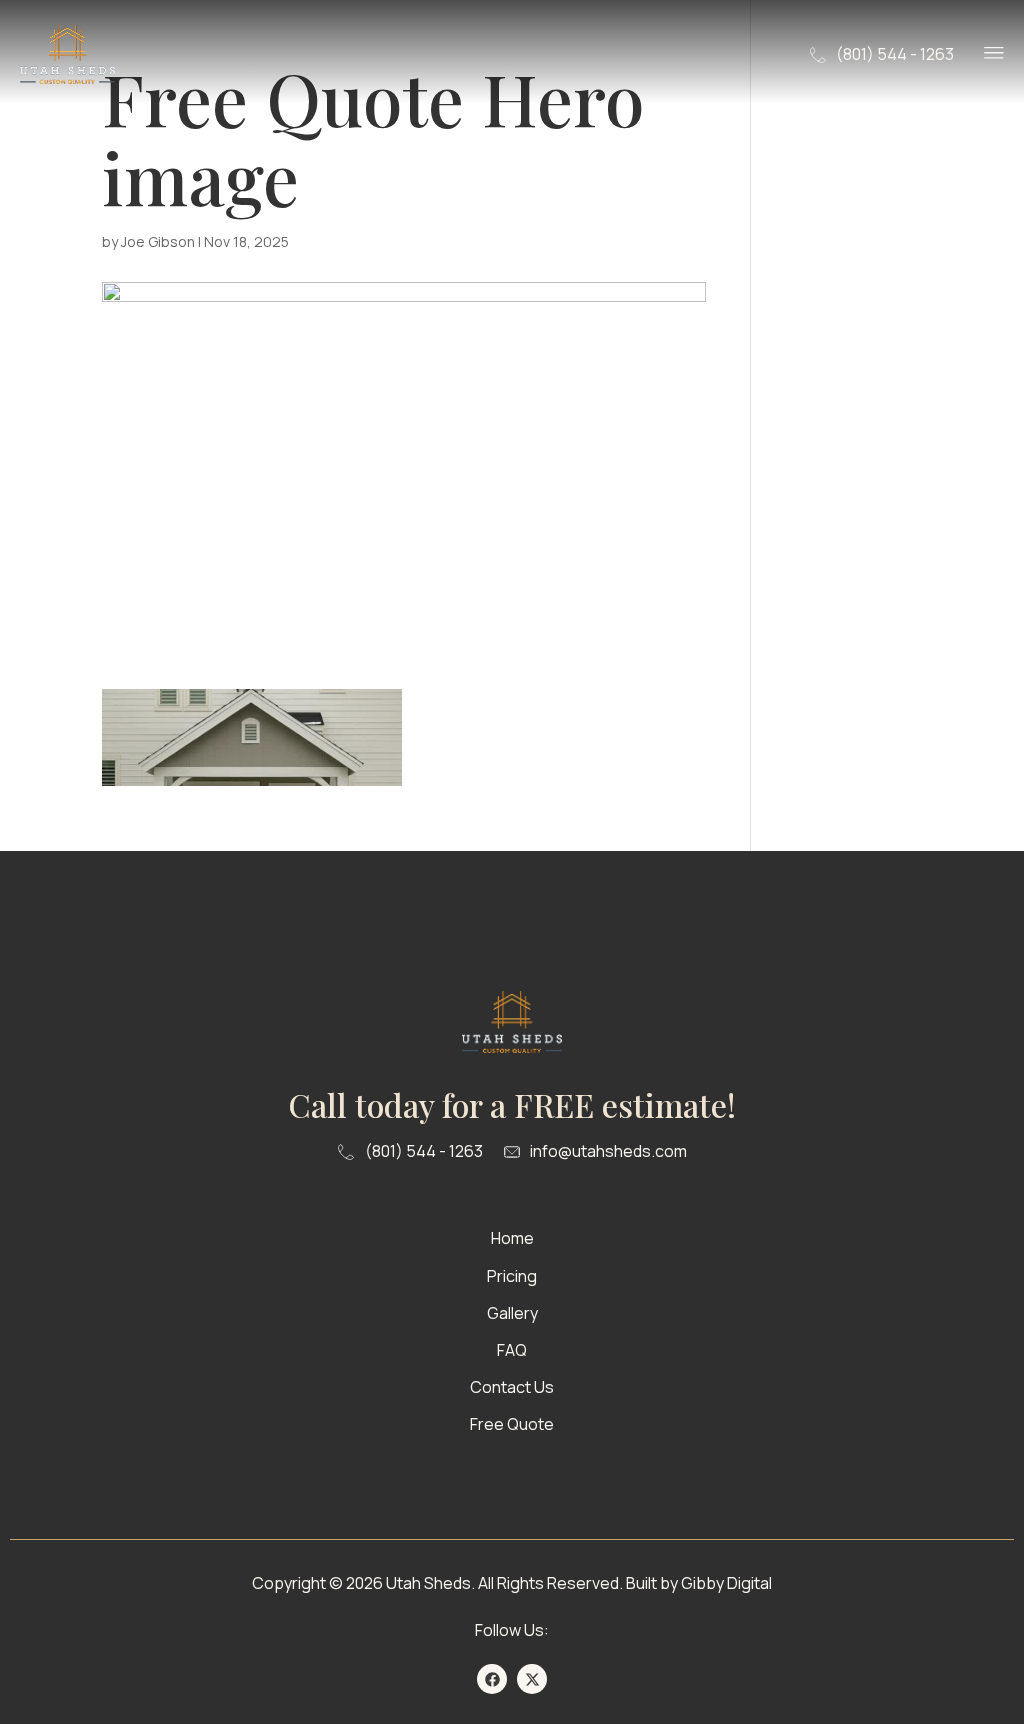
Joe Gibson (158, 241)
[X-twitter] (532, 1679)
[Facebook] (492, 1679)
